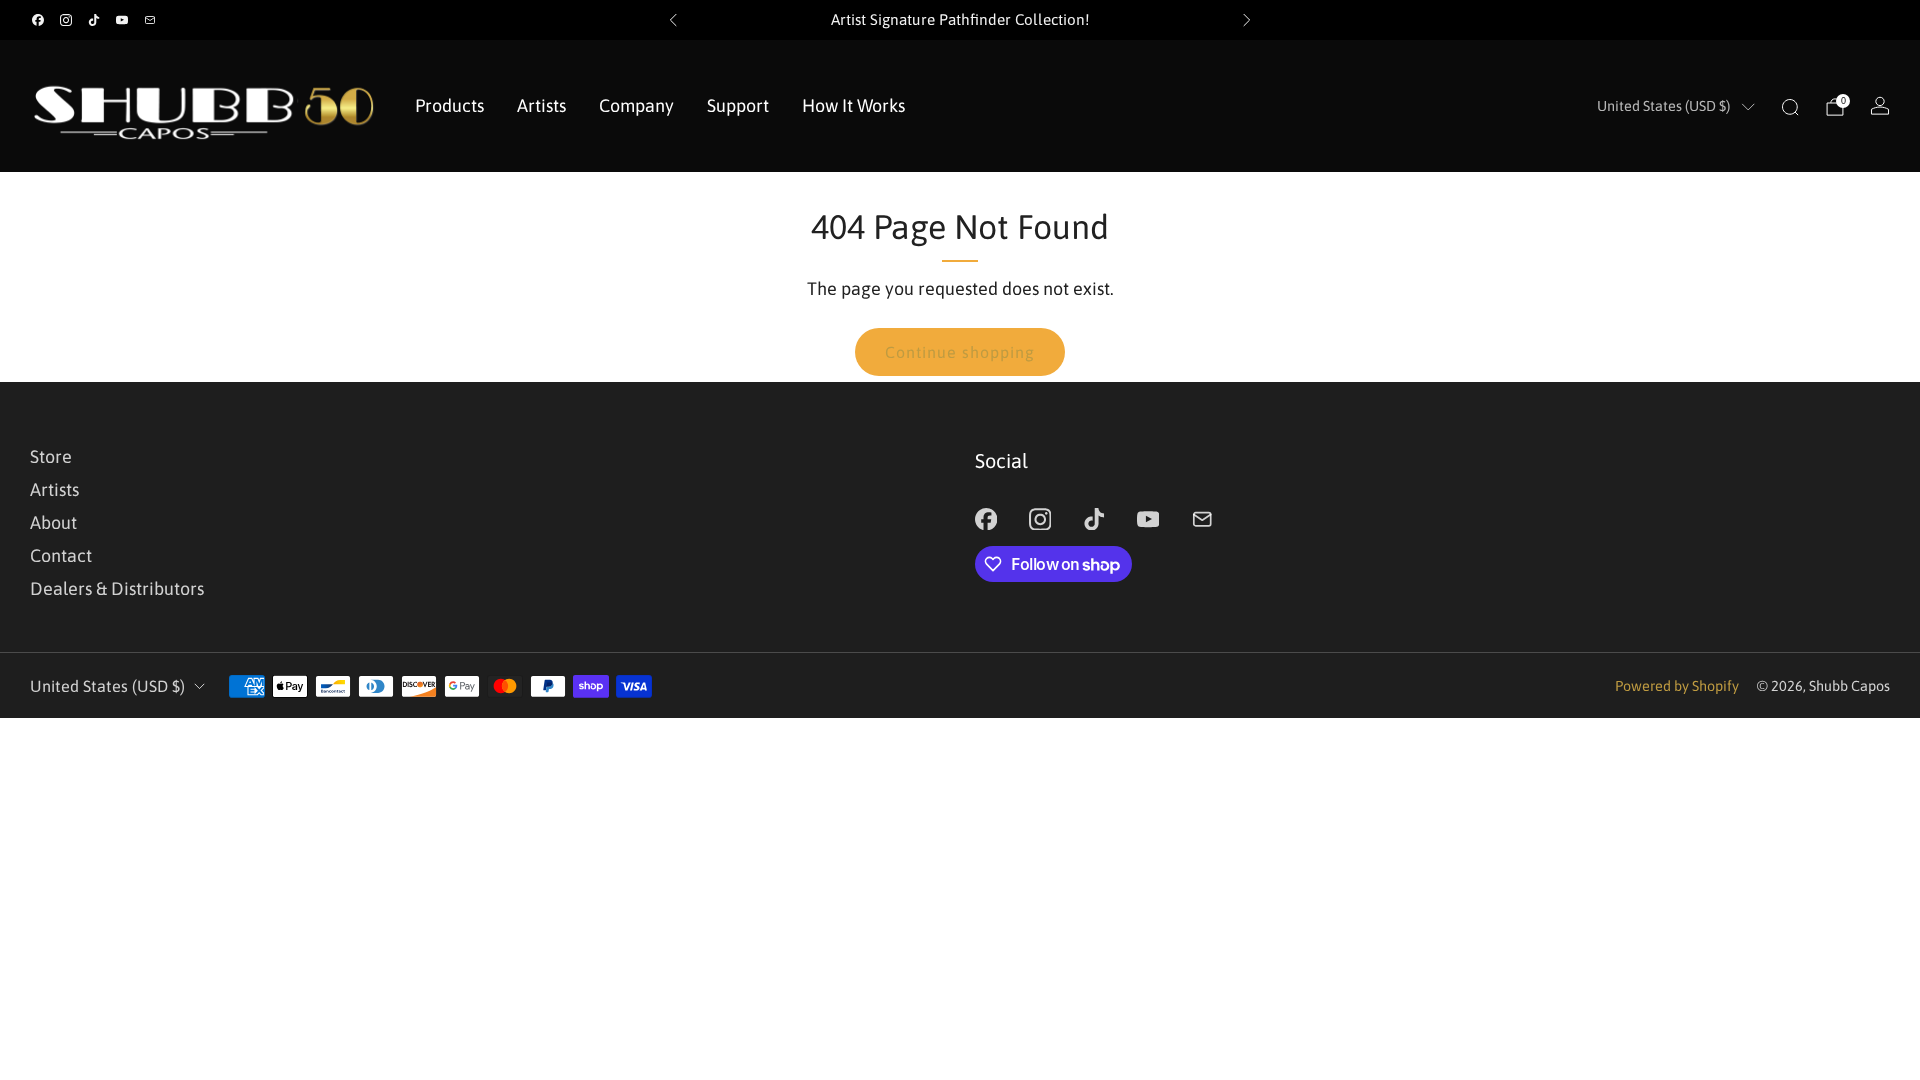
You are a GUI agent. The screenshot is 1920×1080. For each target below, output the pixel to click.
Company (636, 105)
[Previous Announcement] (673, 20)
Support (738, 105)
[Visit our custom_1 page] (150, 20)
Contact (61, 555)
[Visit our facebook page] (38, 20)
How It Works (853, 105)
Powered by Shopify (1677, 686)
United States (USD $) (1663, 106)
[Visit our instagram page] (66, 20)
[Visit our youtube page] (122, 20)
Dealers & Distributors (117, 588)
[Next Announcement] (1247, 20)
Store (51, 456)
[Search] (1790, 107)
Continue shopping (960, 352)
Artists (541, 105)
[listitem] (960, 20)
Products (449, 105)
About (53, 522)
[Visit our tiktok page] (94, 20)
